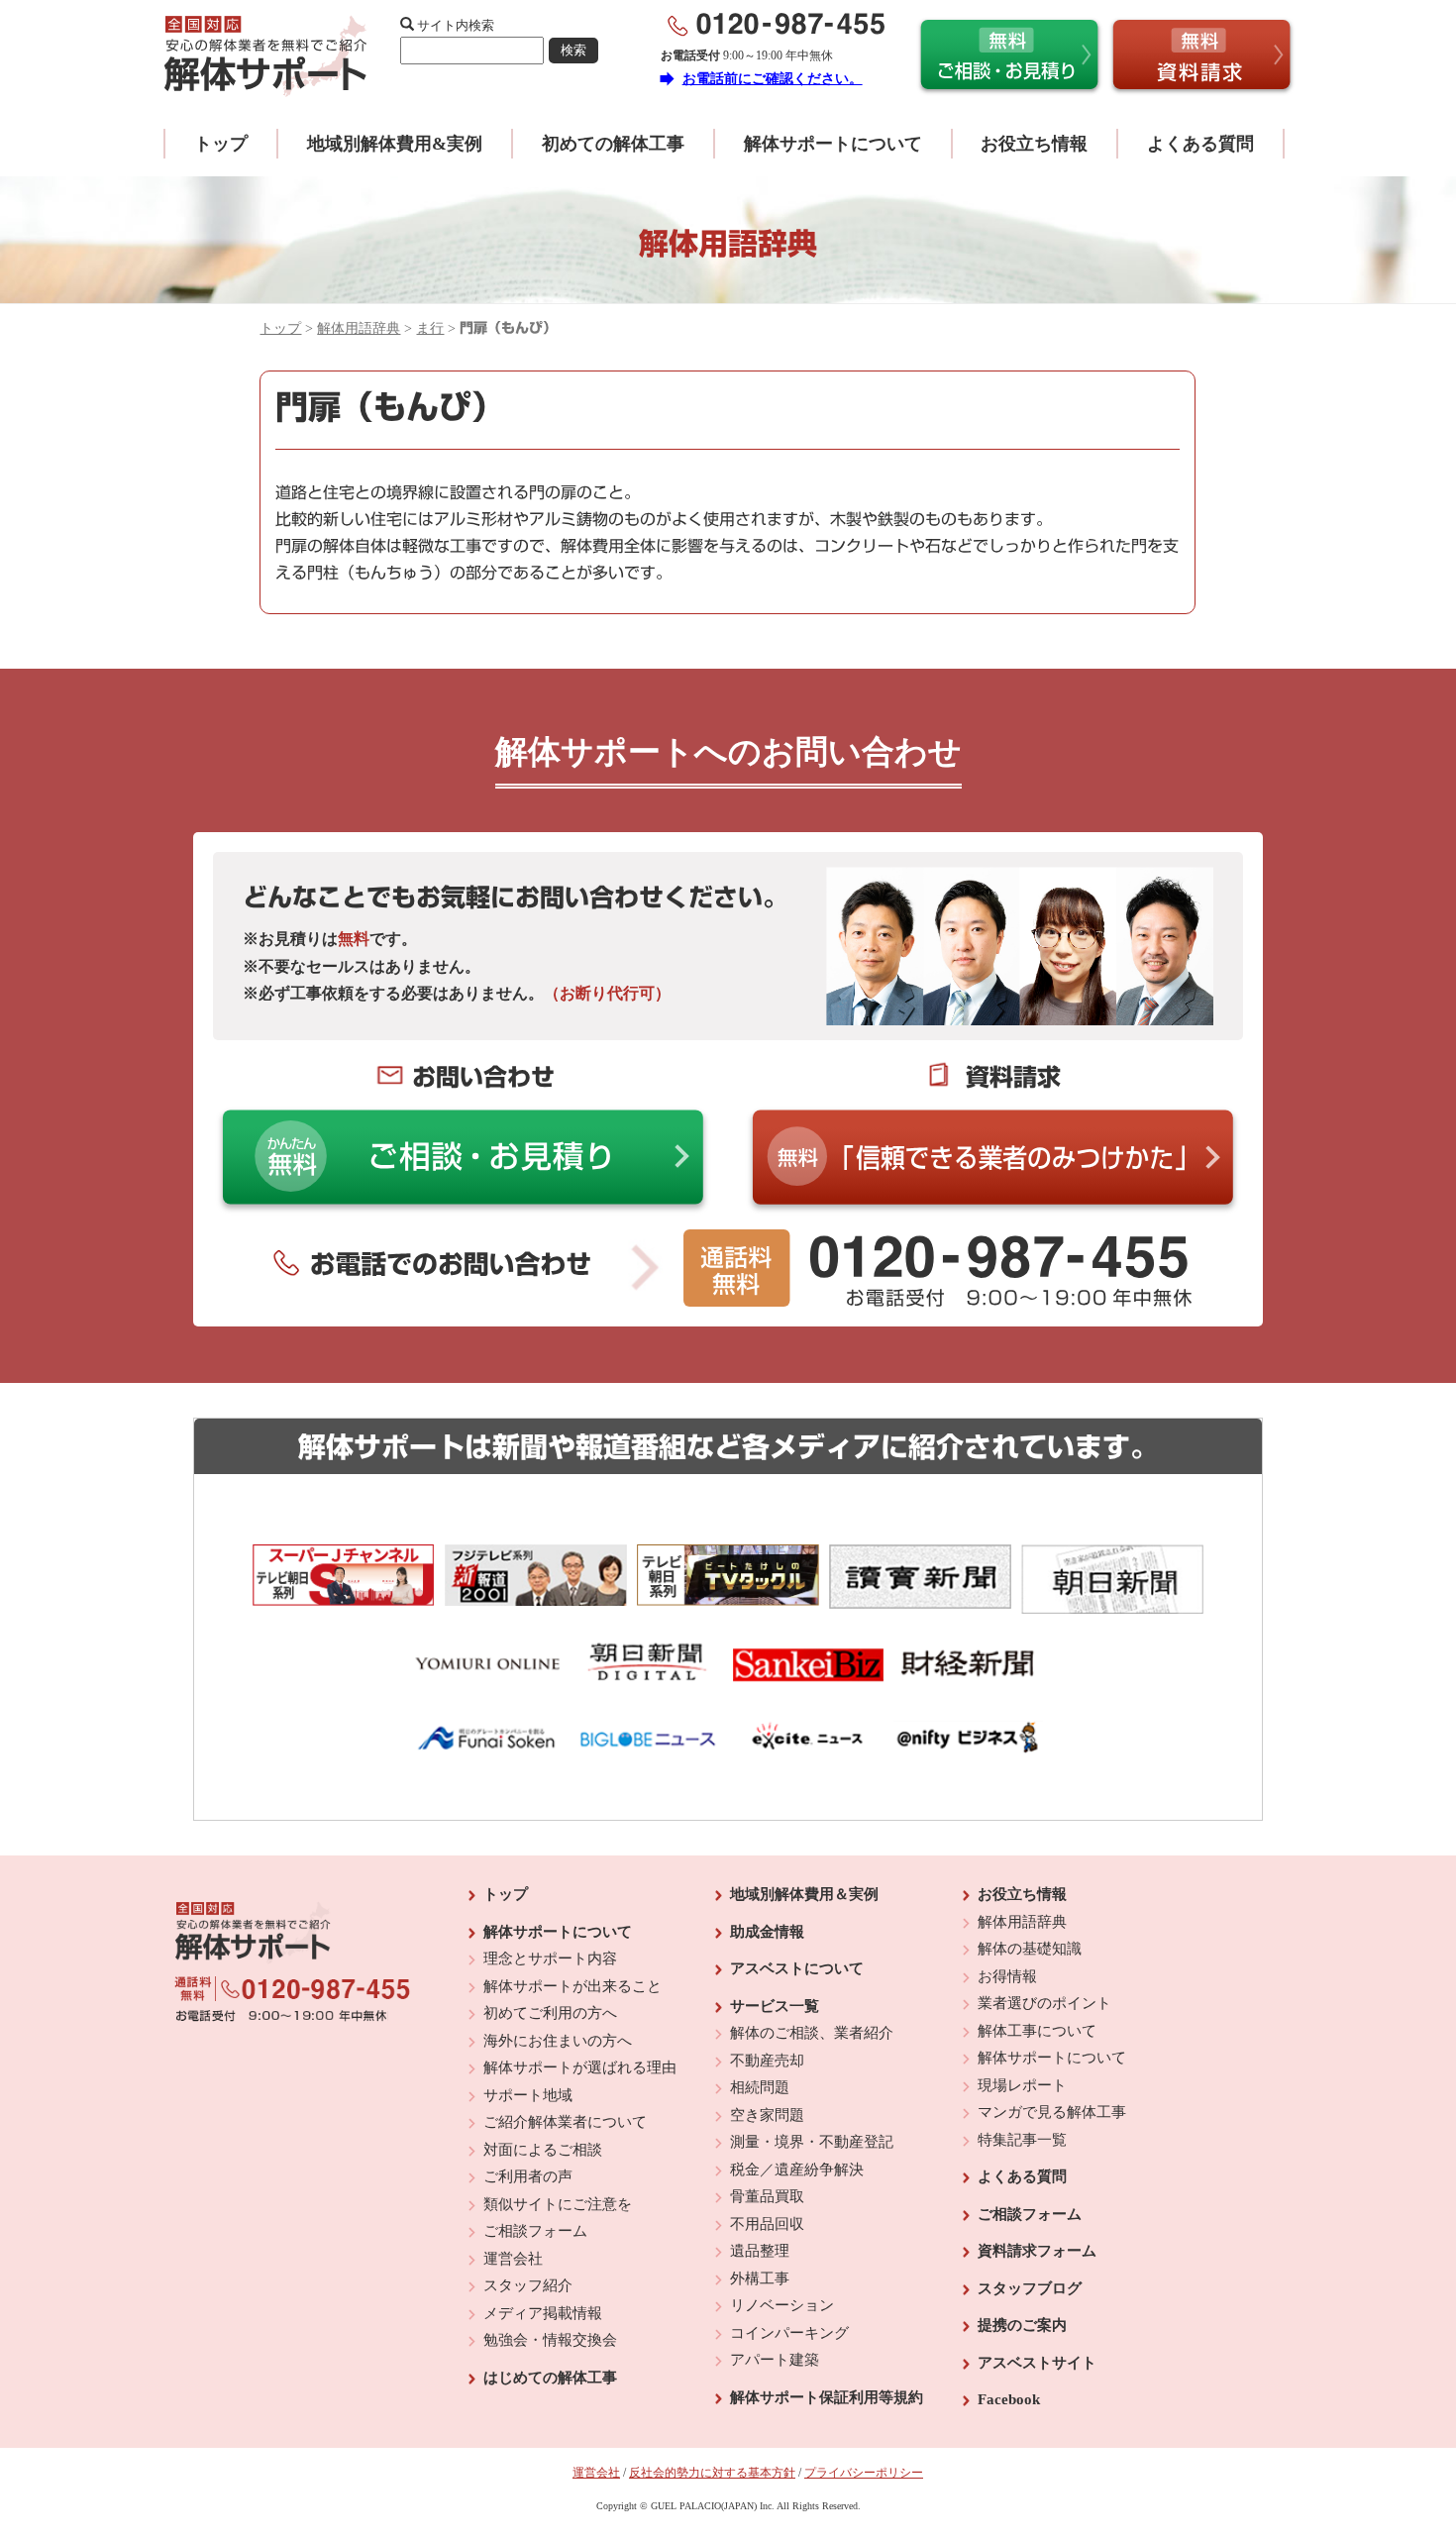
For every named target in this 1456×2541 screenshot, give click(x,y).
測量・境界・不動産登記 (812, 2142)
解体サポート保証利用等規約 (827, 2397)
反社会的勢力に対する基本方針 (712, 2473)
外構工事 (760, 2278)
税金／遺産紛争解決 (797, 2170)
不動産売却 (767, 2061)
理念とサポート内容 (550, 1959)
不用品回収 (767, 2224)
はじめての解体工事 (550, 2378)
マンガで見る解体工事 (1052, 2112)
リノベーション (782, 2305)
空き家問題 (767, 2115)
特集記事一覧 (1022, 2140)
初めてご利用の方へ (550, 2013)
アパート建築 (775, 2360)
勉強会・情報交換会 (550, 2340)
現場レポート (1022, 2085)
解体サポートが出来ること (572, 1986)
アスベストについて (797, 1968)
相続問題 (760, 2087)
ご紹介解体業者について (565, 2122)
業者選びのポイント (1044, 2003)
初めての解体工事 (613, 144)
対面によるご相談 (543, 2150)
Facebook (1009, 2399)
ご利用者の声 (528, 2176)
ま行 (430, 328)
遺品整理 (760, 2251)
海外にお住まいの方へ (558, 2041)
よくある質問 (1200, 144)
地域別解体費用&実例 (395, 144)
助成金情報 (767, 1932)
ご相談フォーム (535, 2231)
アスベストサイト (1037, 2363)
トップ (221, 144)
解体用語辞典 (359, 328)
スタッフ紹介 (528, 2285)
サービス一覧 (775, 2006)
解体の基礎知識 (1030, 1949)
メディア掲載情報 (543, 2313)
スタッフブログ (1030, 2288)
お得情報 (1007, 1976)
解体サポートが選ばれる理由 (580, 2067)
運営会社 (513, 2259)
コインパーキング (789, 2333)
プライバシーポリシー (864, 2473)
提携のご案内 (1022, 2325)
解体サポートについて (833, 144)
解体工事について (1037, 2031)
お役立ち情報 (1034, 144)
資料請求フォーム (1037, 2251)
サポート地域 (528, 2095)
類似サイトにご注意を (558, 2204)
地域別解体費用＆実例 (804, 1894)
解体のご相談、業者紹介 (812, 2033)
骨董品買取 (767, 2196)
